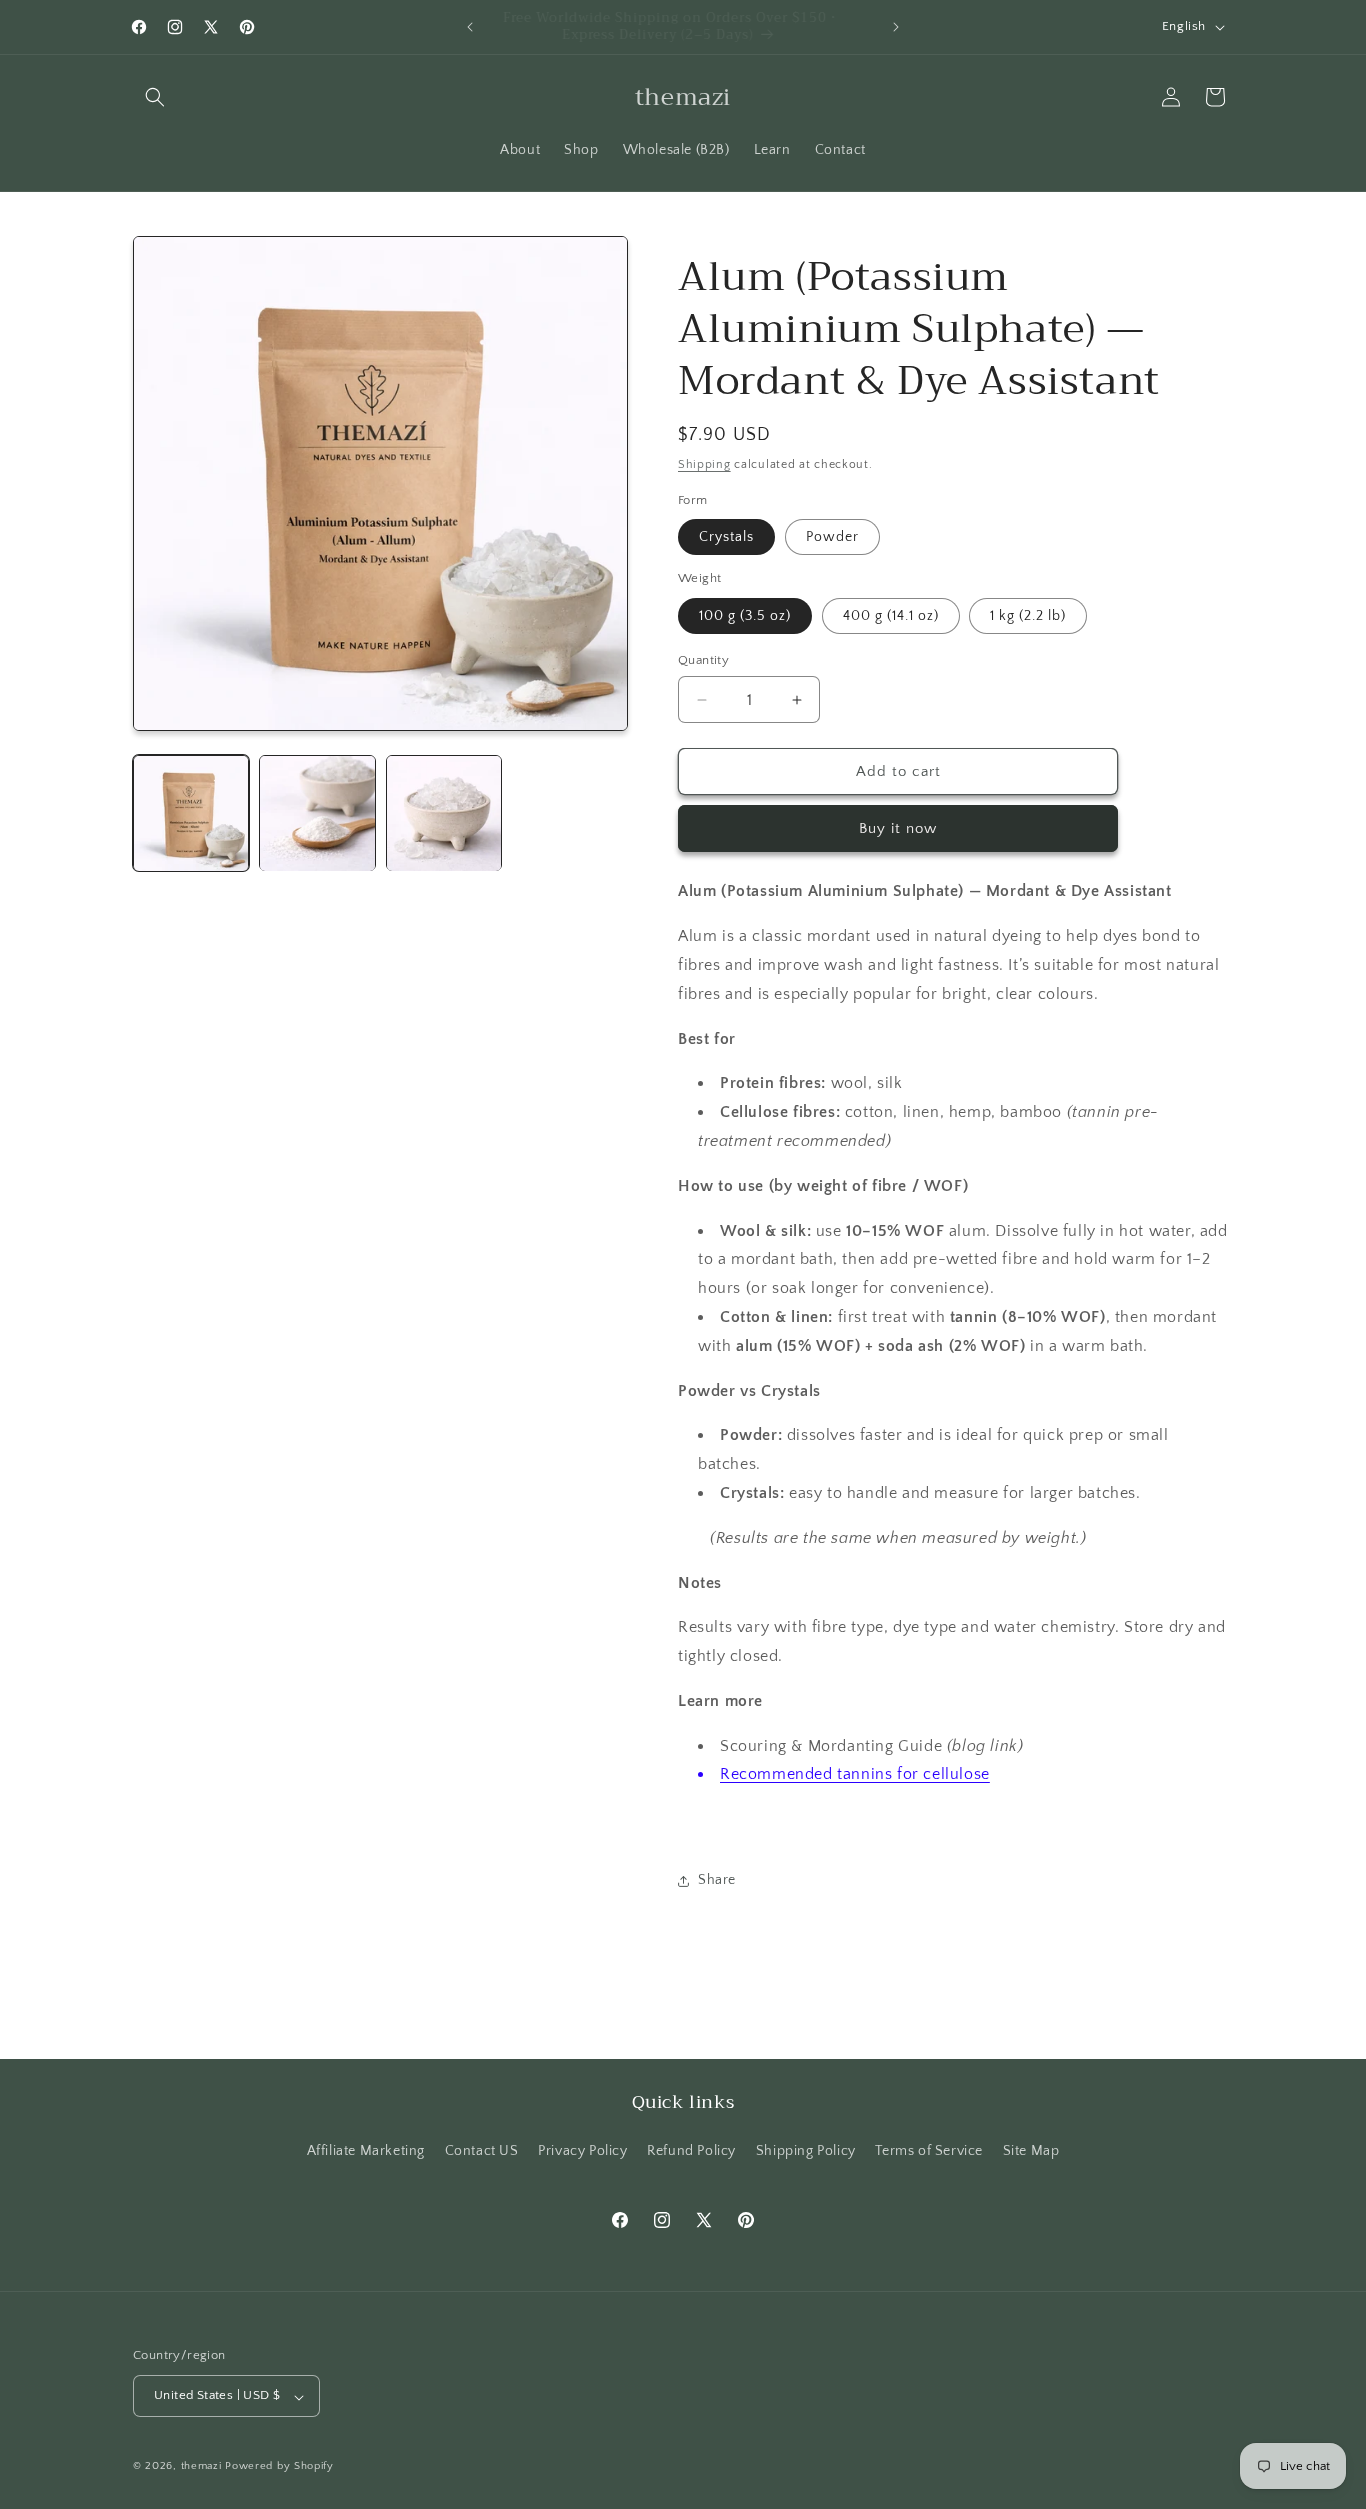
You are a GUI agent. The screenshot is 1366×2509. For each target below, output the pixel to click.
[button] (155, 97)
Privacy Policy (582, 2151)
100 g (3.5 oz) (745, 616)
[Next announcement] (896, 27)
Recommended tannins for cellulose (855, 1774)
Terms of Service (929, 2151)
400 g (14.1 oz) (891, 616)
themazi (201, 2467)
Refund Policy (691, 2151)
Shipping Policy (806, 2151)
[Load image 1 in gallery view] (191, 813)
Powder (832, 537)
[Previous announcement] (470, 27)
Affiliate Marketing (366, 2151)
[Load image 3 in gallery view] (444, 813)
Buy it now (898, 828)
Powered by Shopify (279, 2467)
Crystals (726, 537)
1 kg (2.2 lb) (1028, 616)
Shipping (704, 464)
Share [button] (717, 1880)
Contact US (482, 2151)
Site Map (1031, 2151)
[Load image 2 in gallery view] (317, 813)
